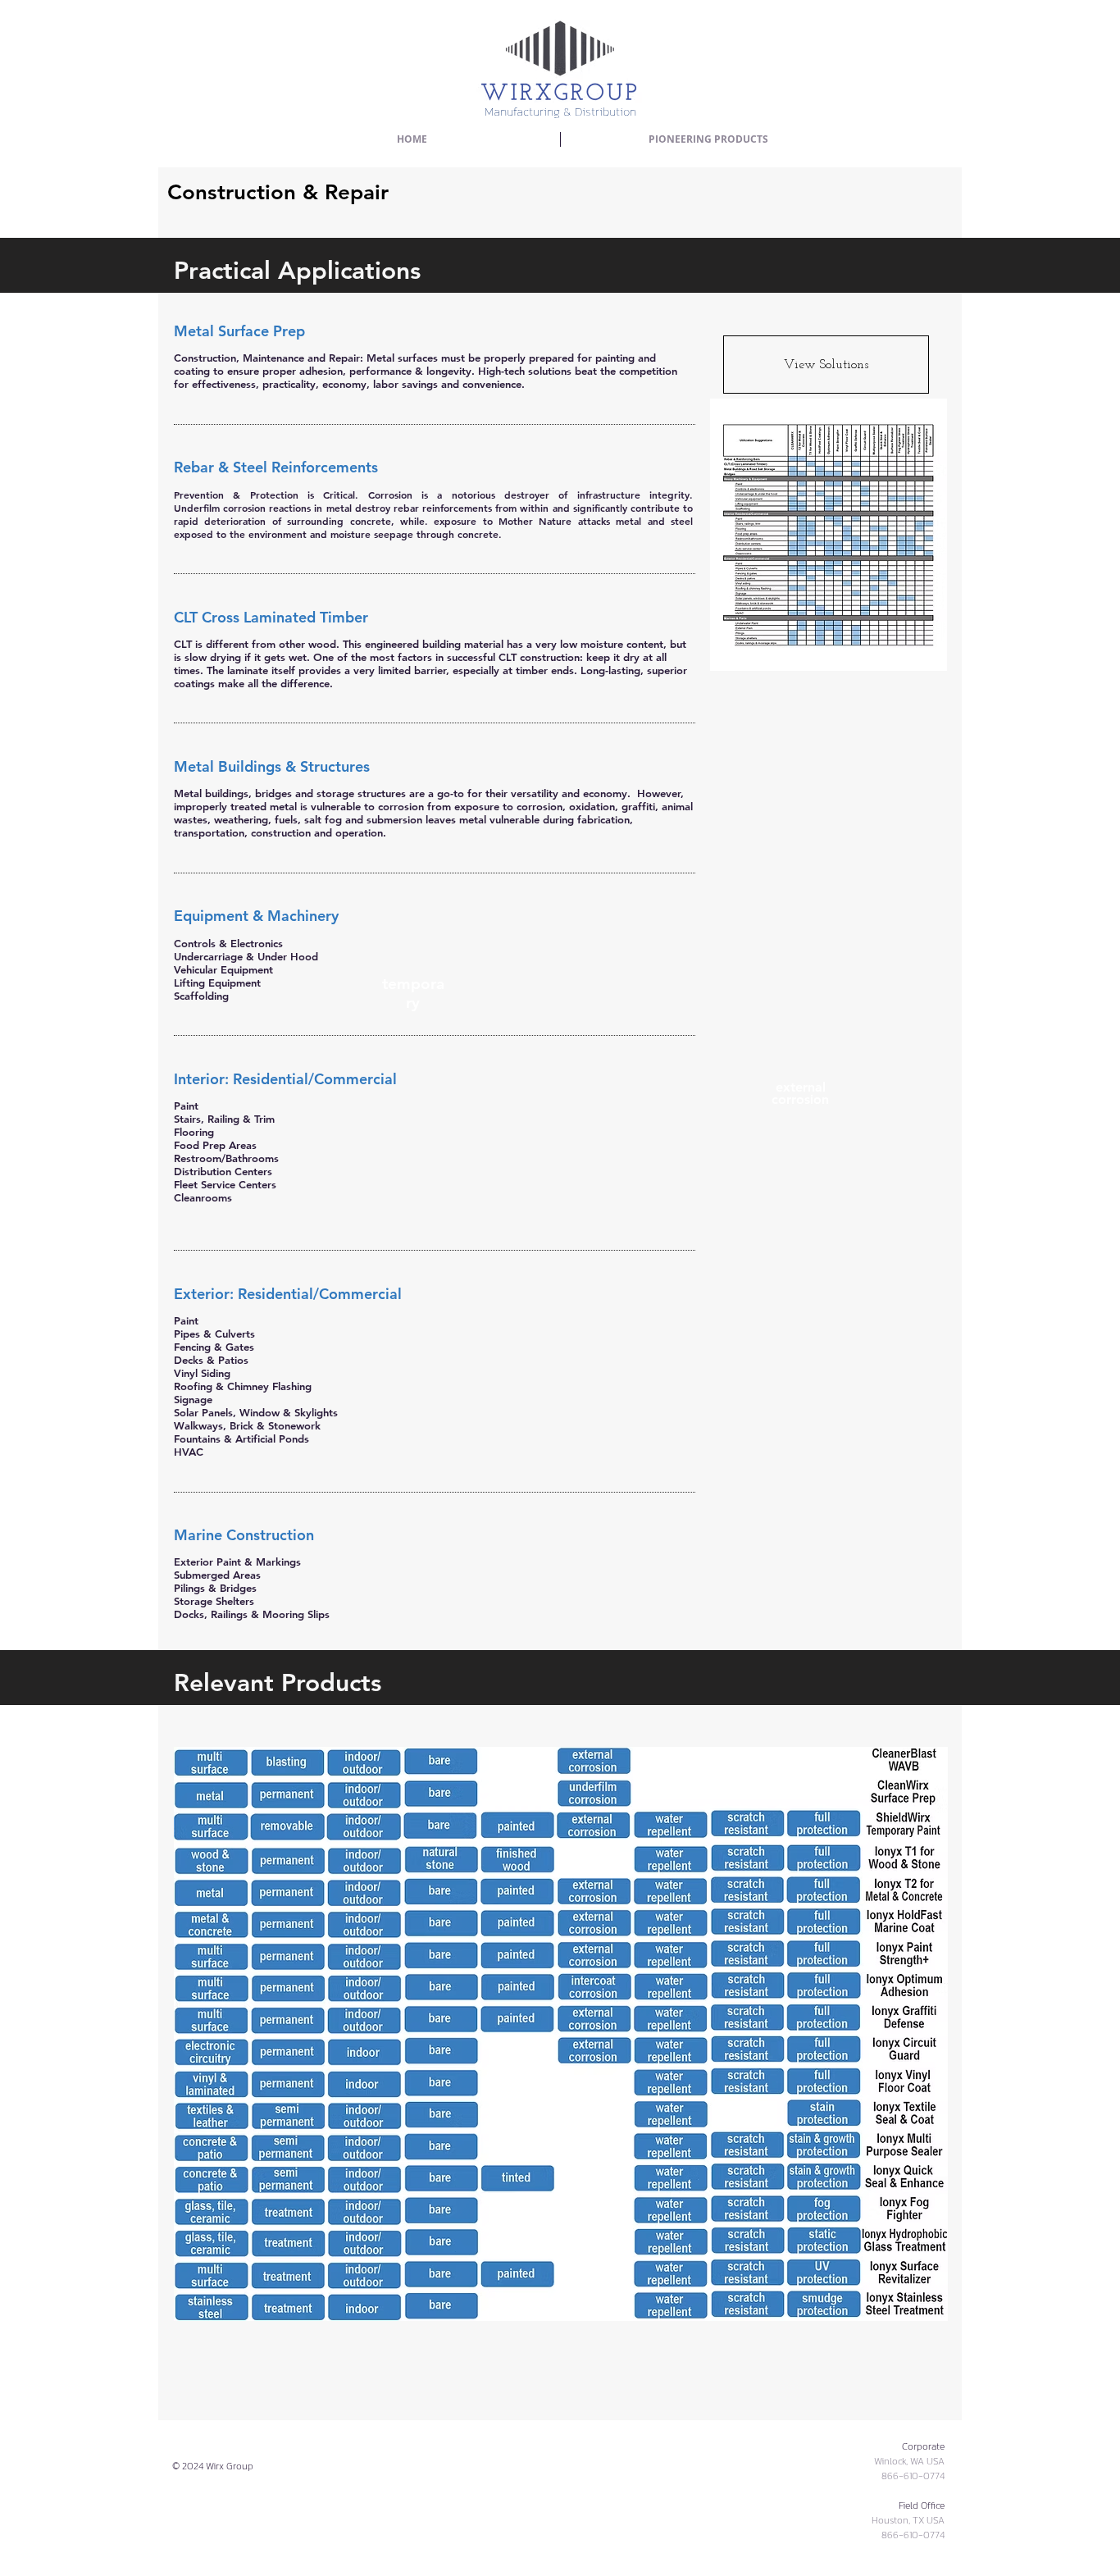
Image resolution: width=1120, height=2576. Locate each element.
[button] (708, 139)
